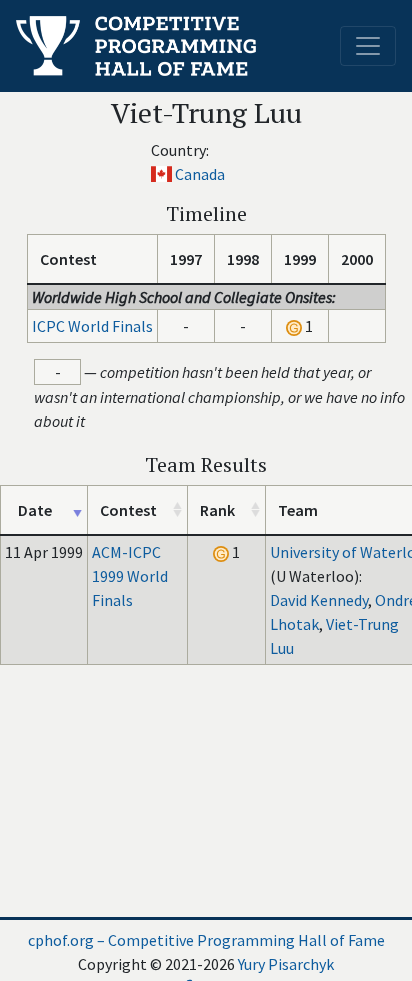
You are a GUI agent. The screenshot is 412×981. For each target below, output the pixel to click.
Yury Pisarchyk (286, 964)
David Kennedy (319, 600)
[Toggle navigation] (368, 46)
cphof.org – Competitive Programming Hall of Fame (206, 940)
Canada (200, 174)
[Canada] (161, 174)
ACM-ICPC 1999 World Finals (130, 576)
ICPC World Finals (92, 326)
